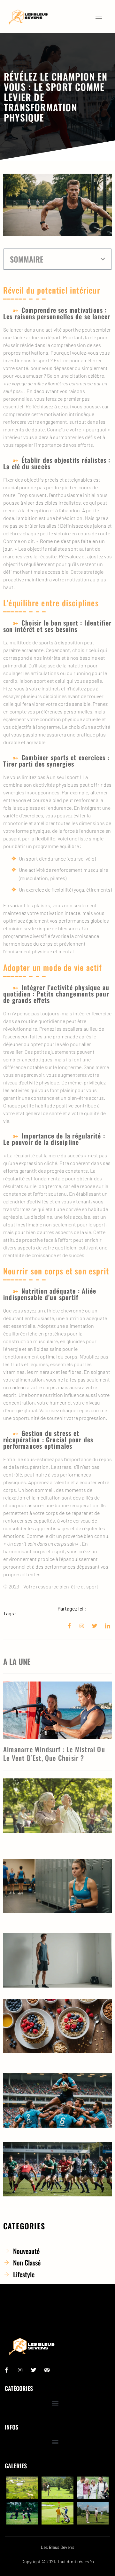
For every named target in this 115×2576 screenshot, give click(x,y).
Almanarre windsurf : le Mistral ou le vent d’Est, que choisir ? (54, 1753)
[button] (103, 259)
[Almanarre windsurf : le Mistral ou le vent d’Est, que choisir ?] (57, 1710)
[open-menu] (100, 16)
